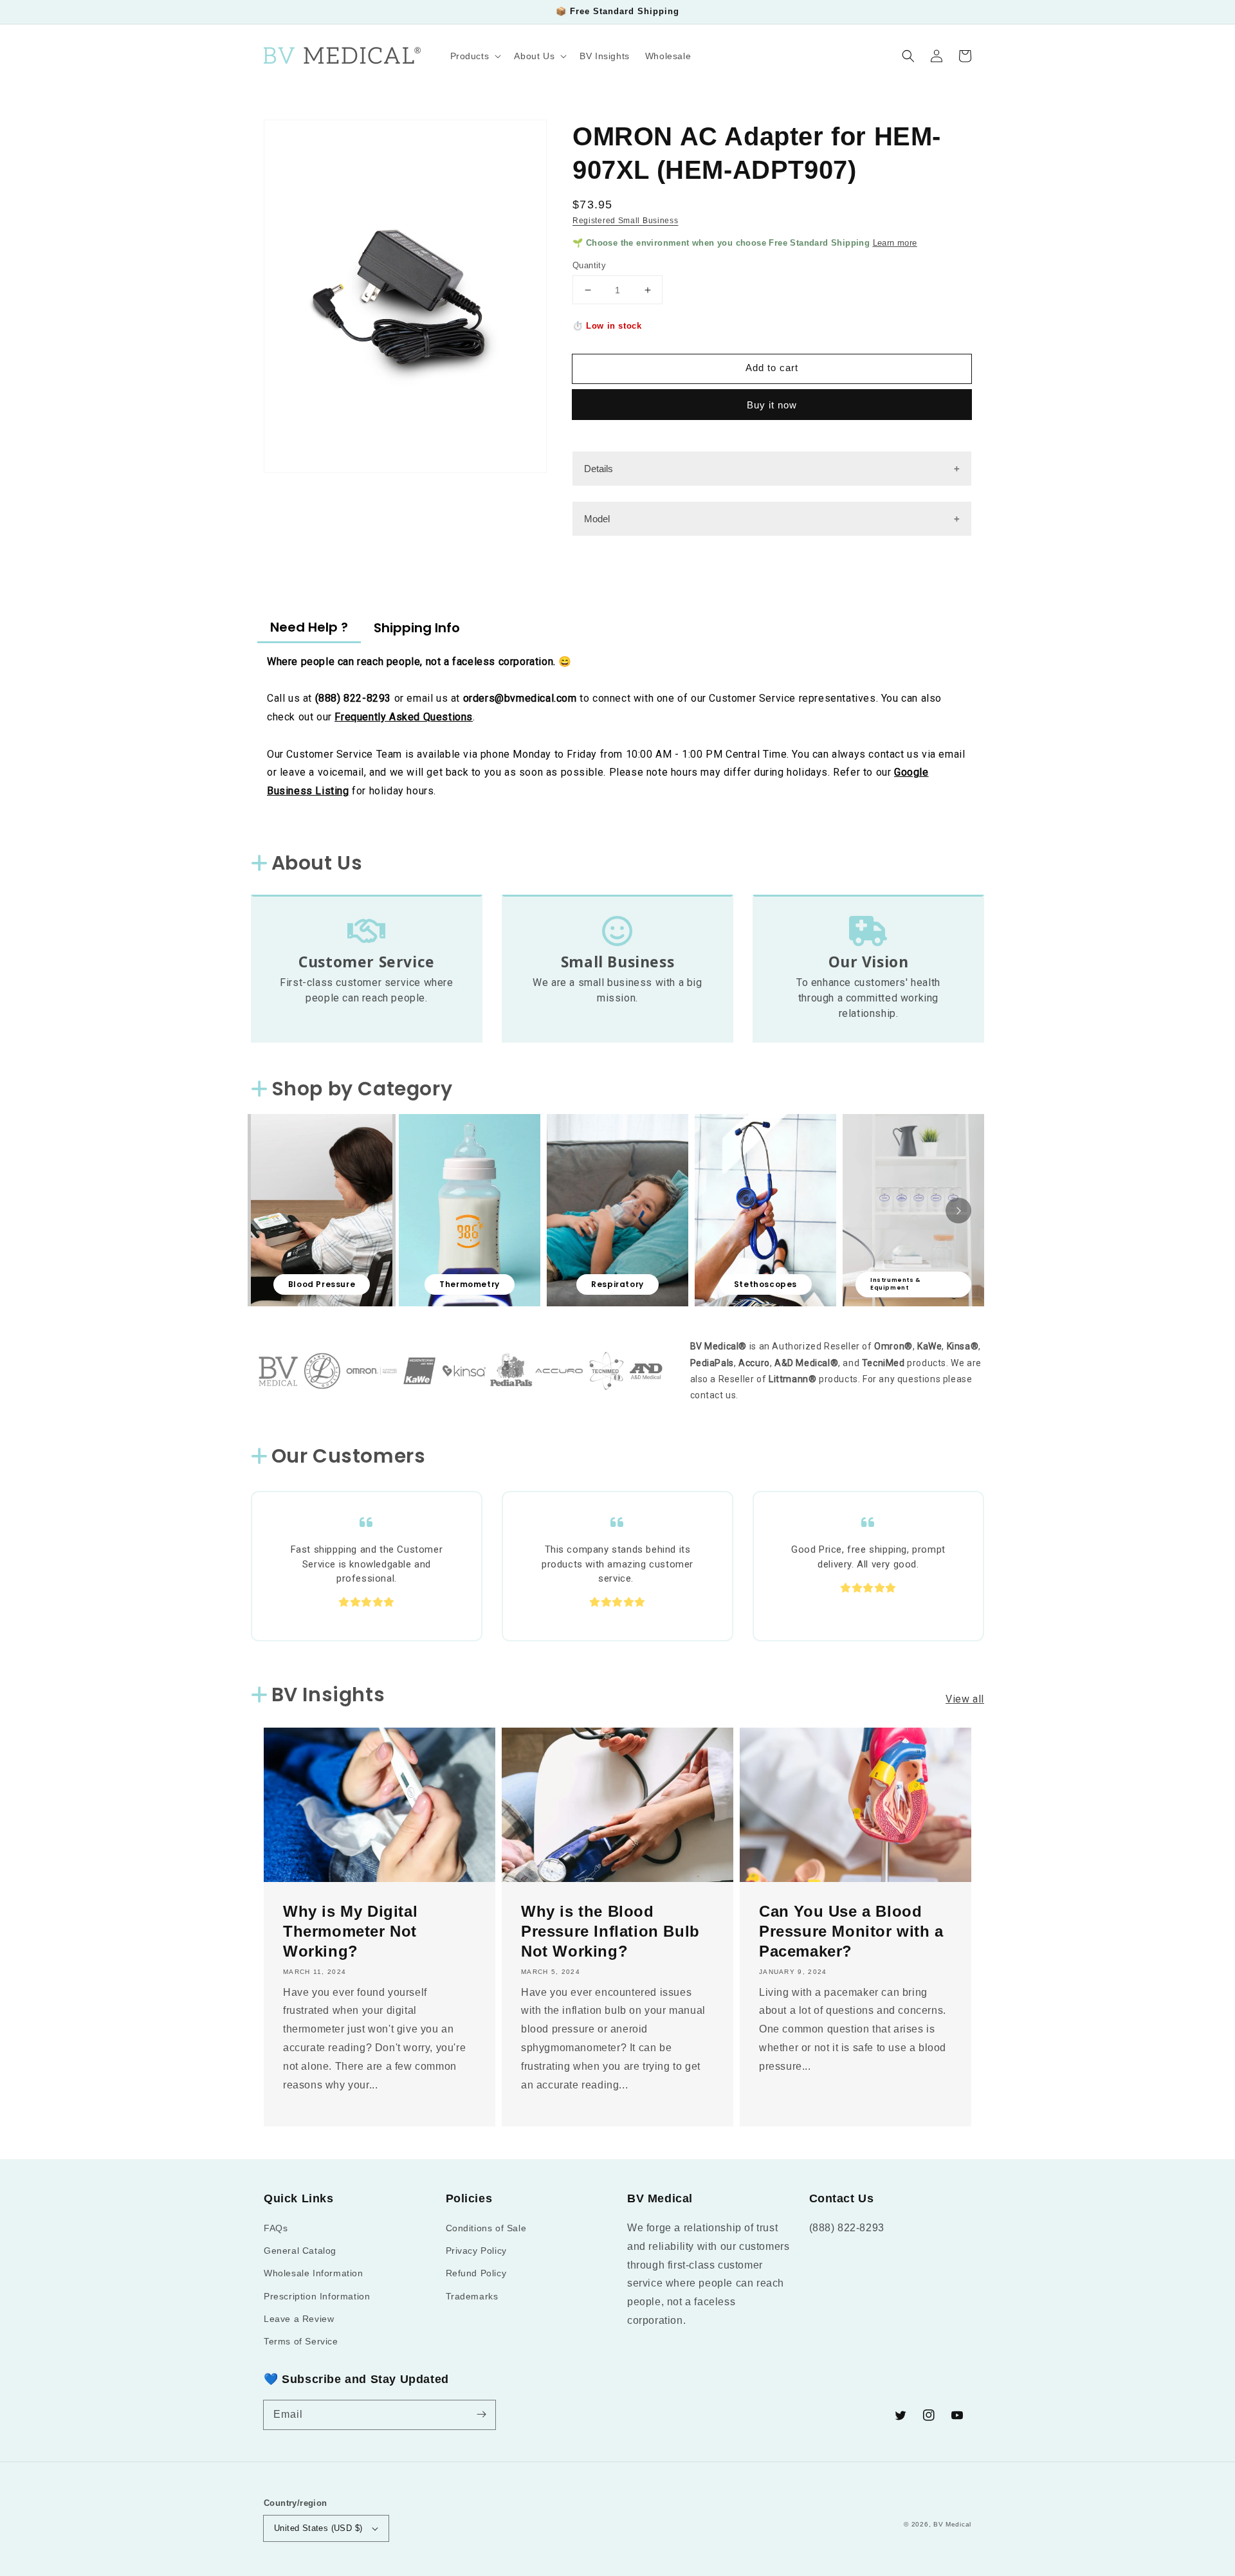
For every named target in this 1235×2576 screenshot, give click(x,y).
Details (599, 469)
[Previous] (277, 1210)
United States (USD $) (318, 2528)
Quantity (589, 265)
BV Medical (952, 2524)
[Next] (958, 1210)
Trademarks (472, 2296)
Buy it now (772, 405)
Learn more (895, 243)
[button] (908, 56)
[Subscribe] (481, 2415)
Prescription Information (317, 2296)
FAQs (276, 2228)
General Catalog (300, 2251)
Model (597, 519)
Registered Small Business (626, 221)
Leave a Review (299, 2319)
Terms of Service (301, 2341)
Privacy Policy (476, 2251)
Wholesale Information (314, 2273)
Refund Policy (476, 2273)
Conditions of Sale (486, 2228)
